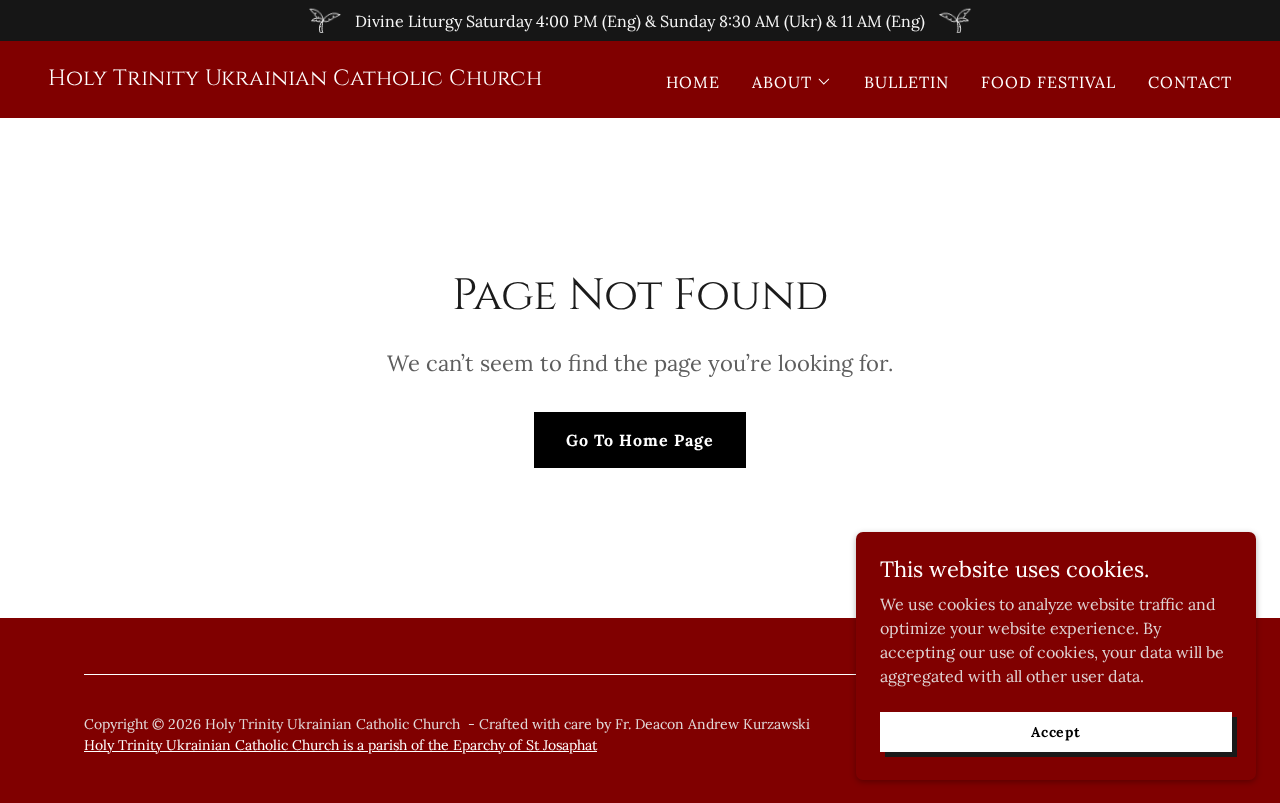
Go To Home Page (640, 440)
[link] (295, 79)
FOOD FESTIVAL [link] (1048, 82)
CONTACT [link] (1190, 82)
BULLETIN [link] (906, 82)
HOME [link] (693, 82)
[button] (792, 82)
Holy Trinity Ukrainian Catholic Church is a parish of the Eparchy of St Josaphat (340, 745)
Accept (1056, 731)
